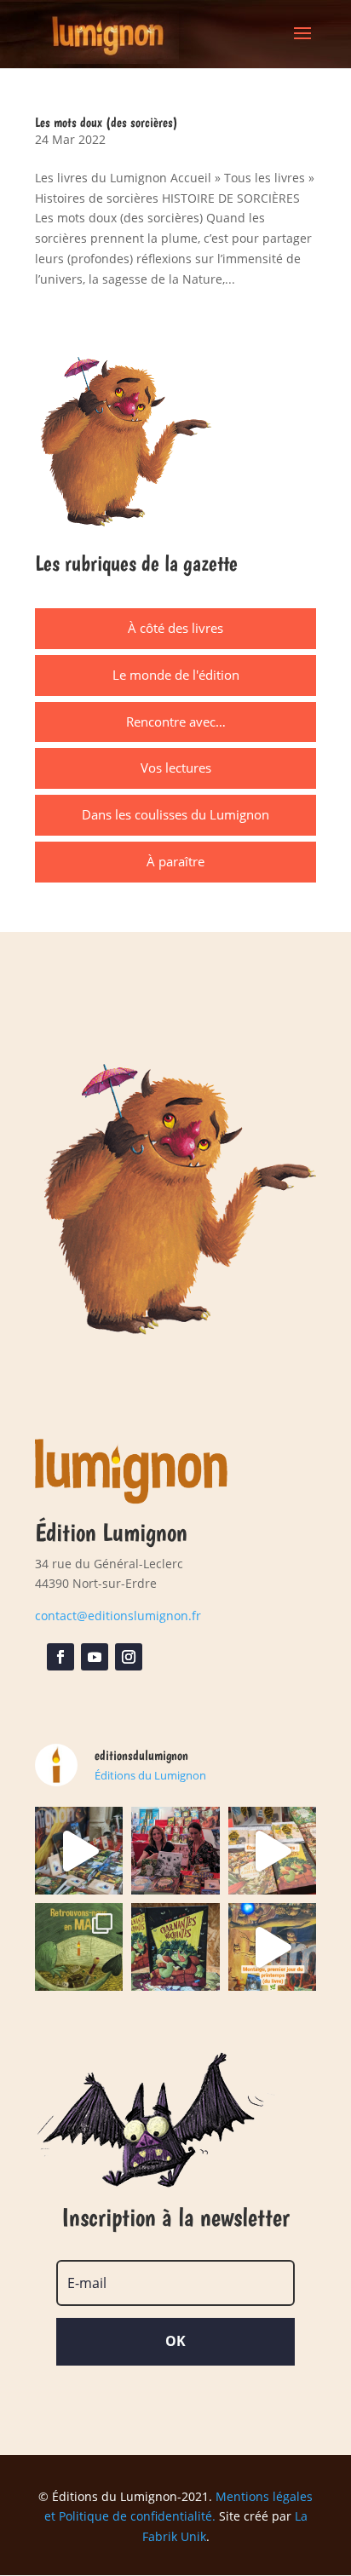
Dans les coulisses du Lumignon (175, 814)
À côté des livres (175, 628)
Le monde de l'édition (176, 675)
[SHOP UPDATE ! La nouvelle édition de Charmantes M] (175, 1947)
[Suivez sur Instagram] (129, 1657)
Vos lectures (176, 768)
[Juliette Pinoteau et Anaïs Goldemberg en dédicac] (175, 1851)
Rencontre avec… (176, 722)
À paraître (175, 861)
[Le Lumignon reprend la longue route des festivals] (79, 1947)
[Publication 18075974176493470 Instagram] (79, 1851)
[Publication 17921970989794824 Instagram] (272, 1947)
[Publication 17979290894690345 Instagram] (272, 1851)
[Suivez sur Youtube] (95, 1657)
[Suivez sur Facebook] (60, 1657)
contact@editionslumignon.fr (118, 1616)
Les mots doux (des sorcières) (106, 122)
